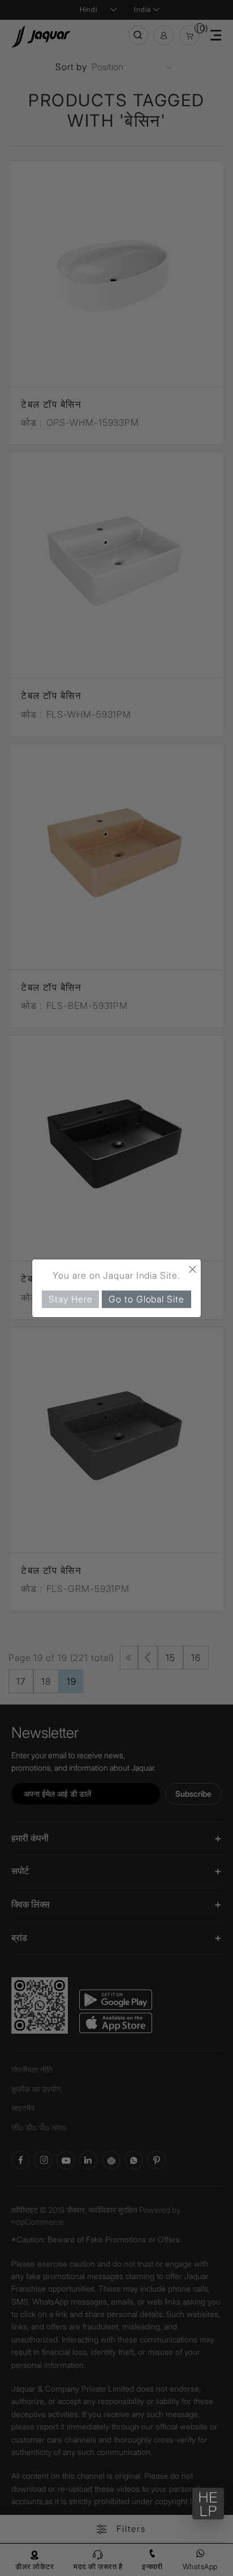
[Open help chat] (208, 2504)
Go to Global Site (146, 1298)
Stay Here (70, 1298)
